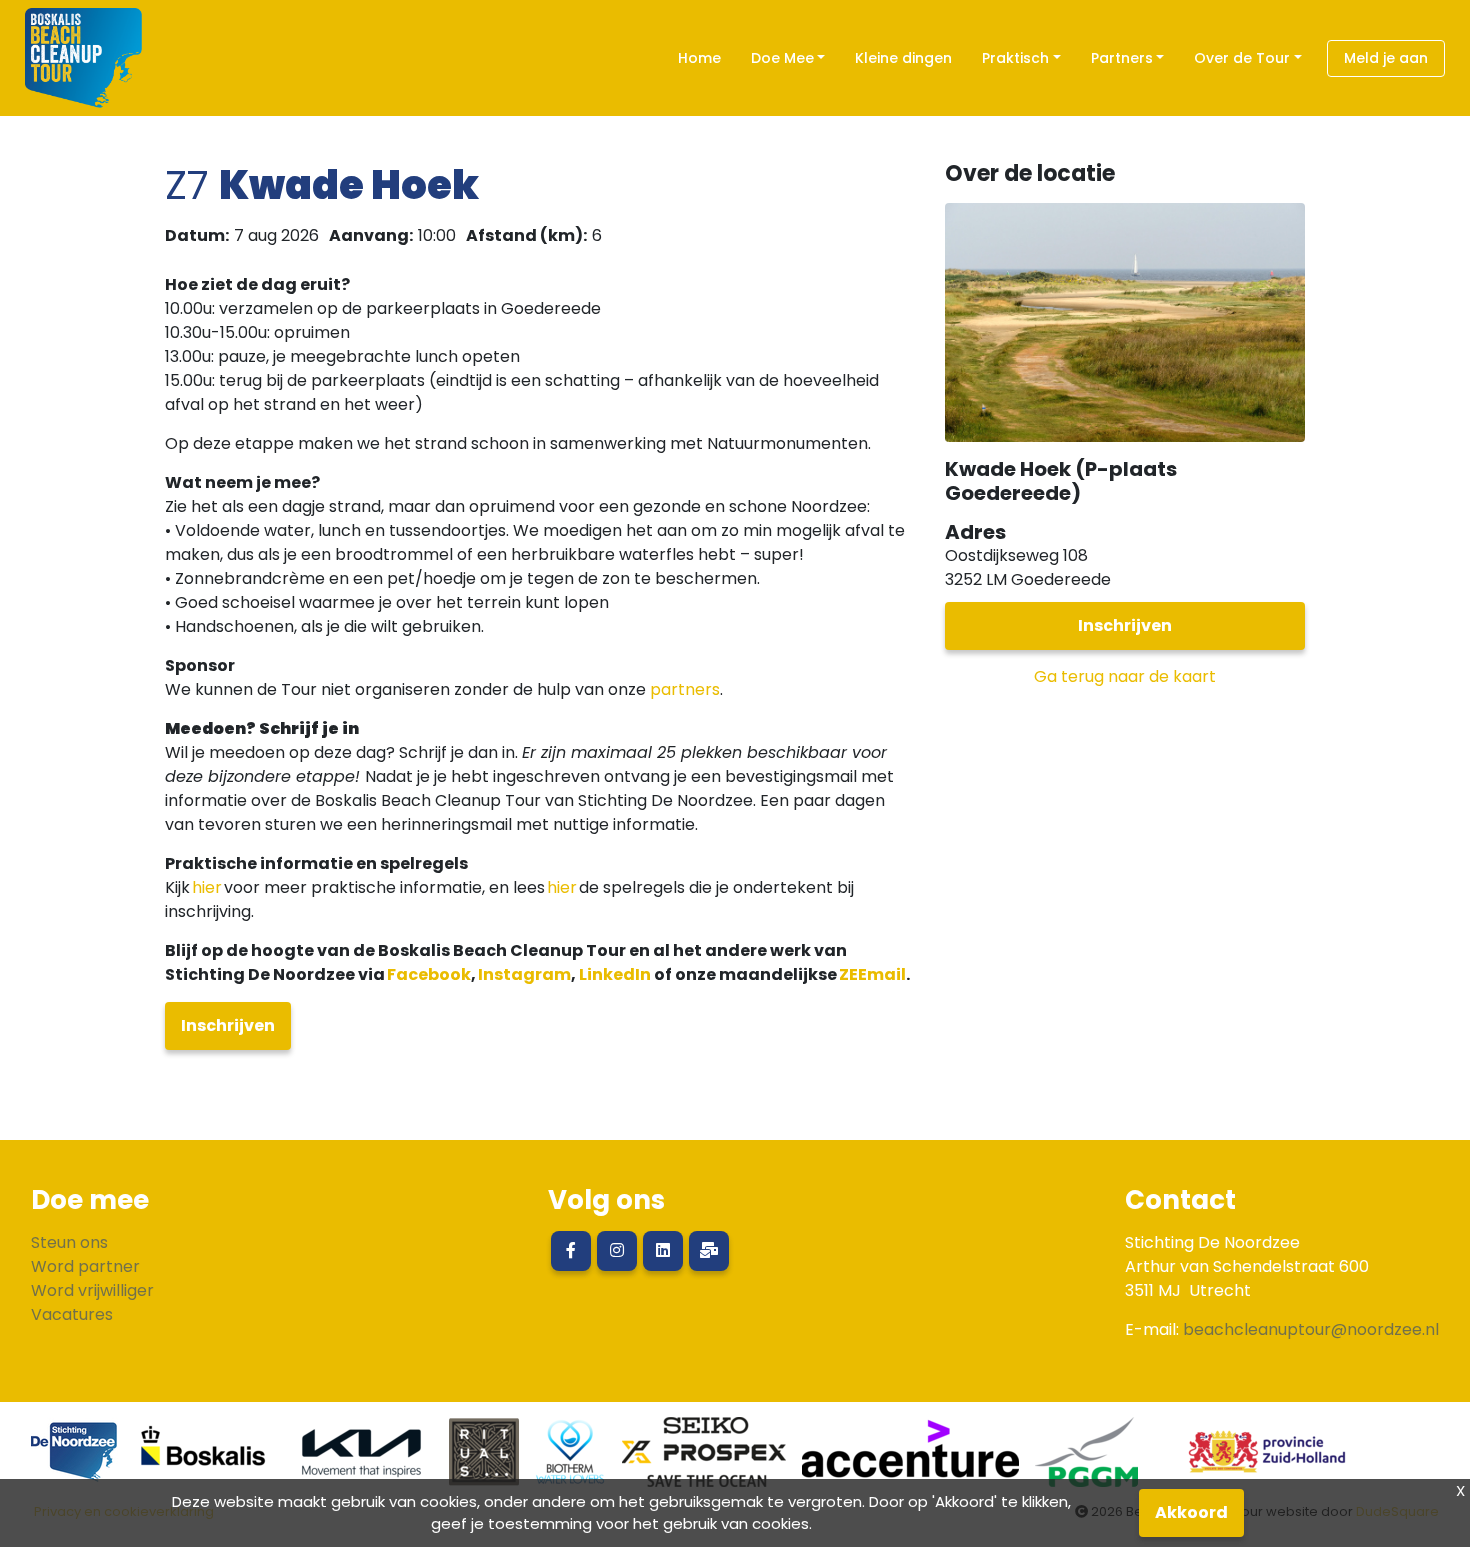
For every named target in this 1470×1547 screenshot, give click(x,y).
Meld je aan (1386, 58)
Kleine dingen (903, 58)
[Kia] (361, 1459)
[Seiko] (704, 1459)
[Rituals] (484, 1459)
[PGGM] (1086, 1459)
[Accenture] (910, 1459)
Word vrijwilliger (92, 1290)
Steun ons (69, 1242)
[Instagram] (617, 1251)
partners (685, 689)
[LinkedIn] (663, 1251)
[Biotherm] (570, 1459)
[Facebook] (571, 1251)
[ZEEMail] (709, 1251)
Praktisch (1015, 58)
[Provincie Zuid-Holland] (1259, 1459)
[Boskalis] (204, 1459)
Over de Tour (1242, 58)
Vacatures (72, 1314)
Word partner (85, 1266)
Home (699, 58)
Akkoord (1191, 1512)
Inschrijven (228, 1025)
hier (207, 887)
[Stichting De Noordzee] (74, 1459)
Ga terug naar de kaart (1125, 676)
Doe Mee (782, 58)
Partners (1122, 58)
